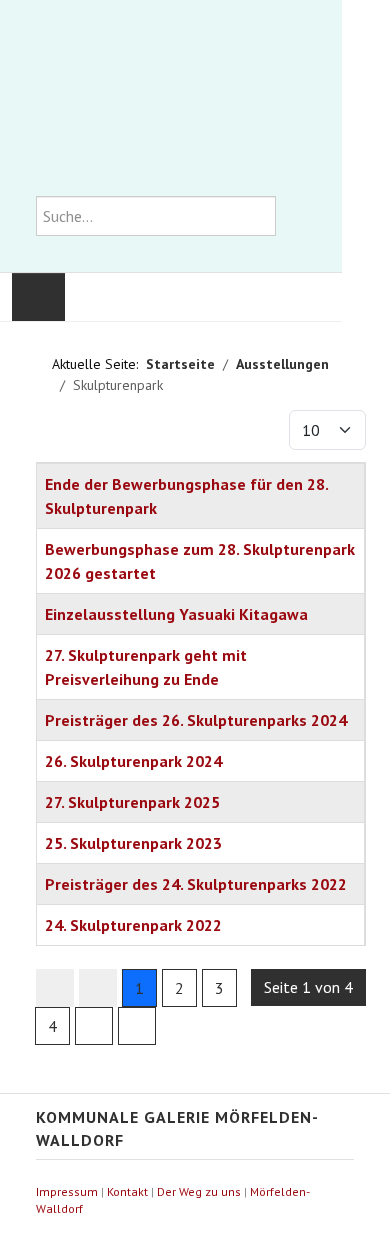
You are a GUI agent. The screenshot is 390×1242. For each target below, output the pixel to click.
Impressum (67, 1191)
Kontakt (127, 1191)
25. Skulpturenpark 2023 (133, 843)
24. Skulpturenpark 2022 (133, 925)
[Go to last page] (137, 1026)
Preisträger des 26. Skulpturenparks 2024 (196, 720)
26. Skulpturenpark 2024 (133, 761)
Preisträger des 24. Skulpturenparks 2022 (196, 884)
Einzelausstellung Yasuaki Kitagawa (176, 614)
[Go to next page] (94, 1026)
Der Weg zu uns (199, 1191)
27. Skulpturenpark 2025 (132, 802)
